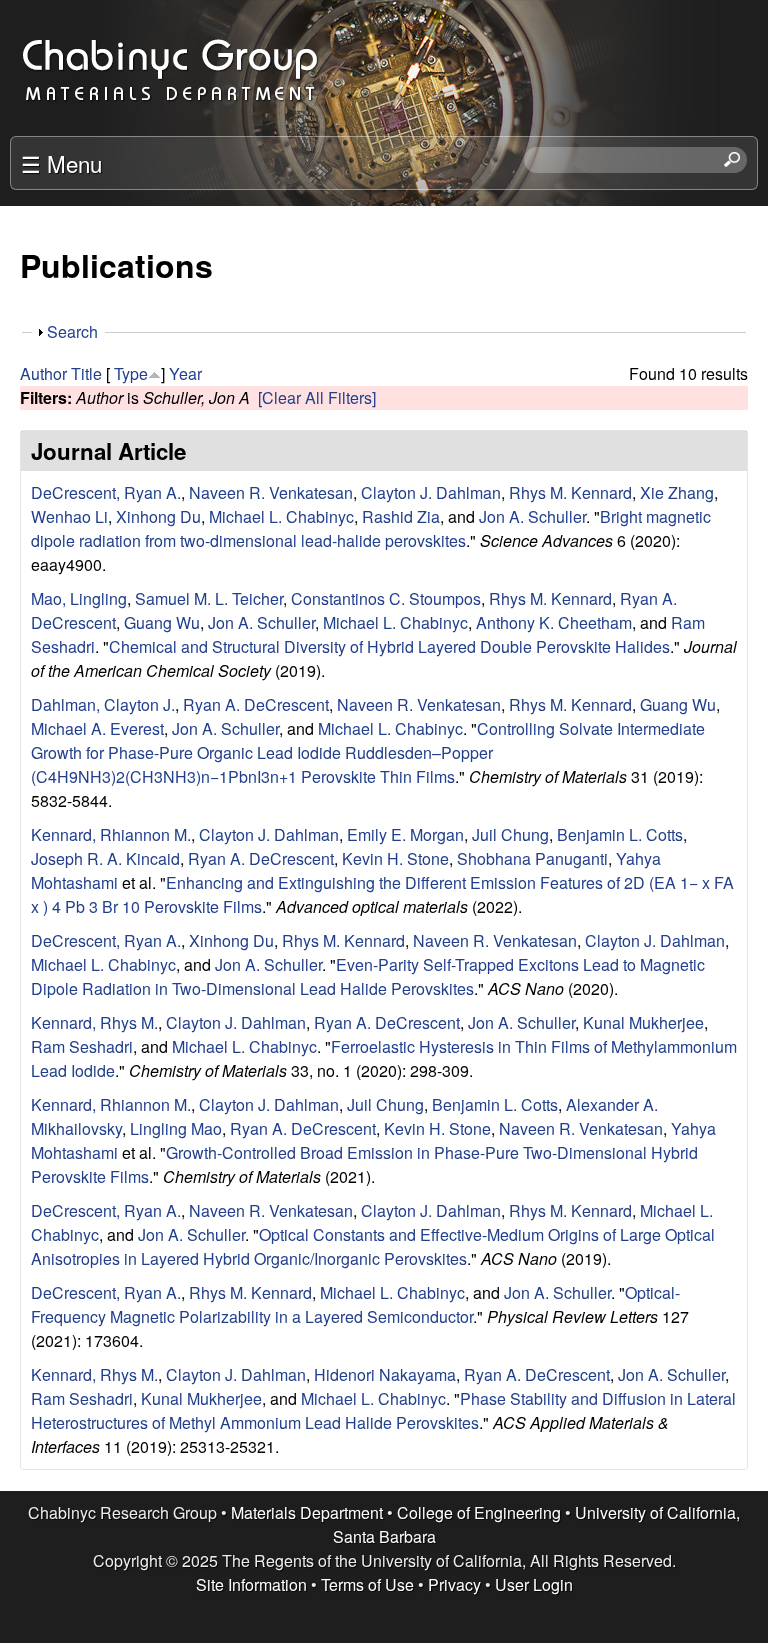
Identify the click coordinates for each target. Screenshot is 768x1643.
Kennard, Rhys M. (94, 1022)
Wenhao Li (69, 516)
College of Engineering (479, 1512)
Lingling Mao (176, 1128)
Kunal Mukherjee (643, 1022)
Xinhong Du (158, 516)
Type (131, 373)
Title (86, 373)
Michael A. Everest (97, 728)
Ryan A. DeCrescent (256, 704)
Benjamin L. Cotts (620, 834)
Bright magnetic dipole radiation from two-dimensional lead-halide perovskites (371, 528)
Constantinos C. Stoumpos (386, 598)
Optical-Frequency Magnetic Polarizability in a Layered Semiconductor (355, 1304)
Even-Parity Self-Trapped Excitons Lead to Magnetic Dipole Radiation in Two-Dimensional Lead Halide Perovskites (368, 976)
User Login (534, 1584)
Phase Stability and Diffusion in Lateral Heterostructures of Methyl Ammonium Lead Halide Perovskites (383, 1410)
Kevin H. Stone (395, 858)
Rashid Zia (401, 516)
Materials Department (307, 1512)
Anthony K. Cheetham (554, 622)
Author (43, 373)
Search (72, 331)
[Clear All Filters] (317, 397)
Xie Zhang (677, 492)
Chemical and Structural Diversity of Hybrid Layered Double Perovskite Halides (389, 646)
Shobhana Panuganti (532, 858)
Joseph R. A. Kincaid (105, 858)
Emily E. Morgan (405, 834)
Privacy (454, 1584)
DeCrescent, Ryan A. (106, 492)
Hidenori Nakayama (385, 1374)
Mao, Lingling (79, 598)
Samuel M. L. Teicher (209, 598)
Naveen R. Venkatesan (271, 492)
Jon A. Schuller (532, 516)
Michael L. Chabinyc (281, 516)
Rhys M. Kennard (570, 492)
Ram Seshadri (82, 1046)
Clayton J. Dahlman (431, 492)
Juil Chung (510, 834)
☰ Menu (61, 163)
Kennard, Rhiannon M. (111, 834)
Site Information (251, 1584)
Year (185, 373)
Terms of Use (367, 1584)
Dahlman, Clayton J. (103, 704)
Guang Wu (162, 622)
